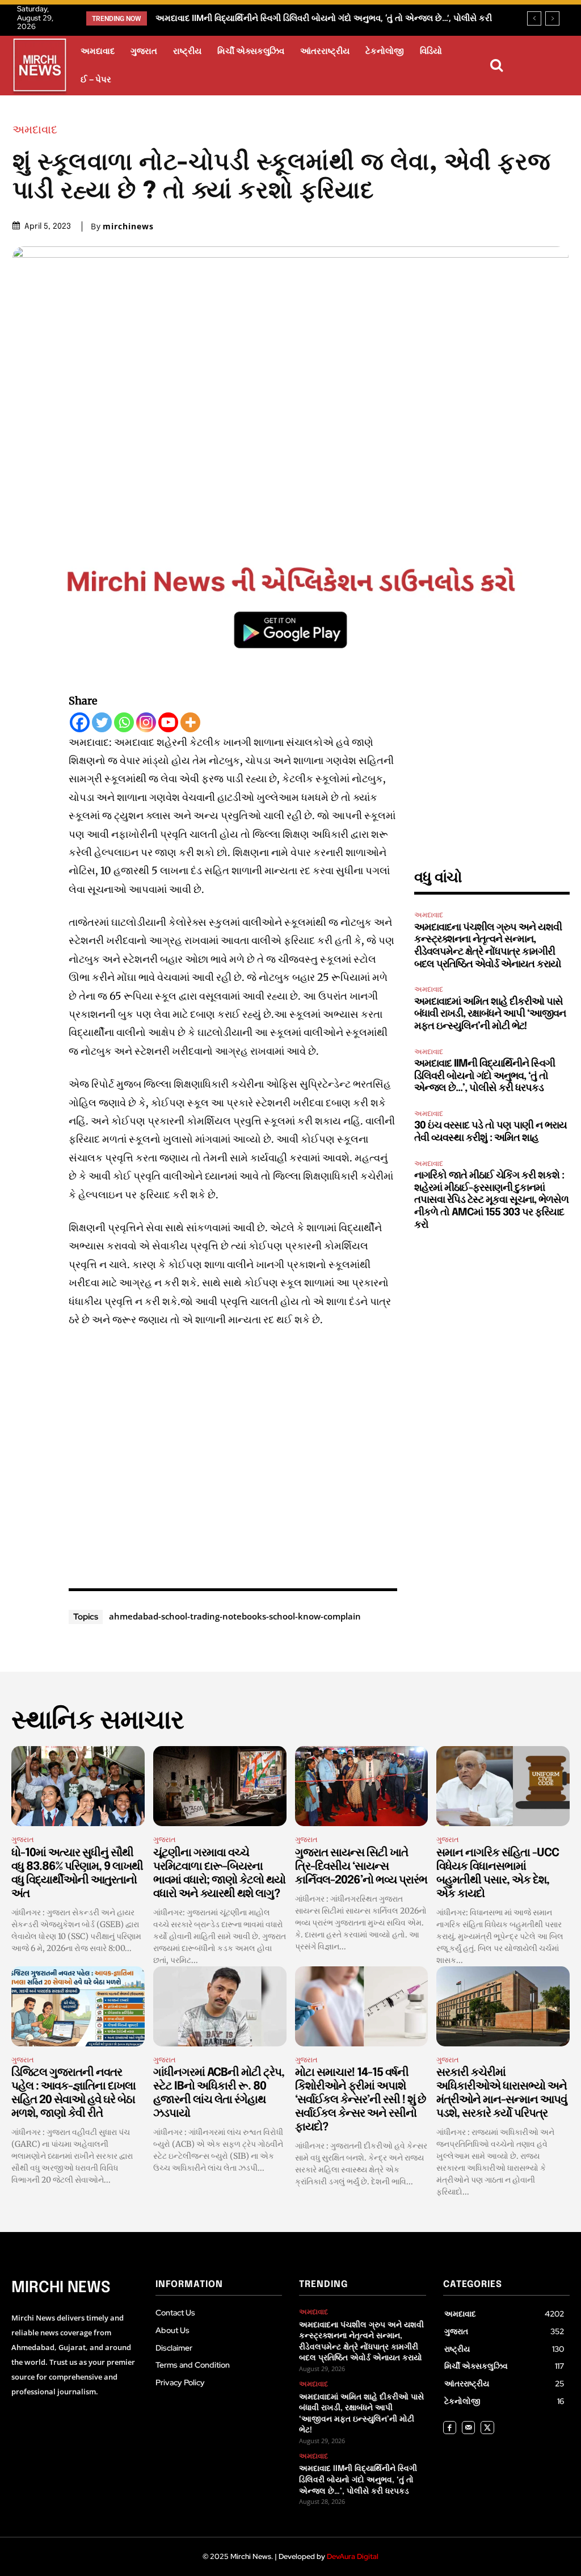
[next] (552, 18)
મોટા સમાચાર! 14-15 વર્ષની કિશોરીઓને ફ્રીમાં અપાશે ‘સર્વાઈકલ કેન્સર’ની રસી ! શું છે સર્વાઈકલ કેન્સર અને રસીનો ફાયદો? (360, 2100)
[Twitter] (102, 722)
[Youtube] (168, 722)
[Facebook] (80, 722)
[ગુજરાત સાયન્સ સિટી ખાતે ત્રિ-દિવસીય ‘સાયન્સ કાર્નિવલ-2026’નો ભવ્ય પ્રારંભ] (362, 1786)
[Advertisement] (233, 1455)
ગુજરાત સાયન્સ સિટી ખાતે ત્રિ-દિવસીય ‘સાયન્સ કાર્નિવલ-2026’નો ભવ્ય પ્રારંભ (361, 1867)
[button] (496, 65)
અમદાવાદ (35, 129)
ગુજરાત (23, 1839)
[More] (190, 722)
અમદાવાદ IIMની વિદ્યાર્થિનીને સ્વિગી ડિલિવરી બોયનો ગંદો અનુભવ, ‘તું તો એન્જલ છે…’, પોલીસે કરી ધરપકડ (485, 1076)
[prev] (534, 18)
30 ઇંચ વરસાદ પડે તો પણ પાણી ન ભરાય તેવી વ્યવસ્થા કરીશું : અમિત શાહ (284, 18)
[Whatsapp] (124, 722)
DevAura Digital (353, 2556)
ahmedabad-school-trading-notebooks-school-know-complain (235, 1616)
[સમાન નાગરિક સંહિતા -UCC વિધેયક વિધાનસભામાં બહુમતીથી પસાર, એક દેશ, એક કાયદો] (503, 1786)
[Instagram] (146, 722)
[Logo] (40, 67)
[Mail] (468, 2428)
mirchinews (128, 226)
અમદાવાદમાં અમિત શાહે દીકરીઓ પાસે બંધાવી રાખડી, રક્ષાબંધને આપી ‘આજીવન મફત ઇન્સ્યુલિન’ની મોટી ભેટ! (490, 1014)
